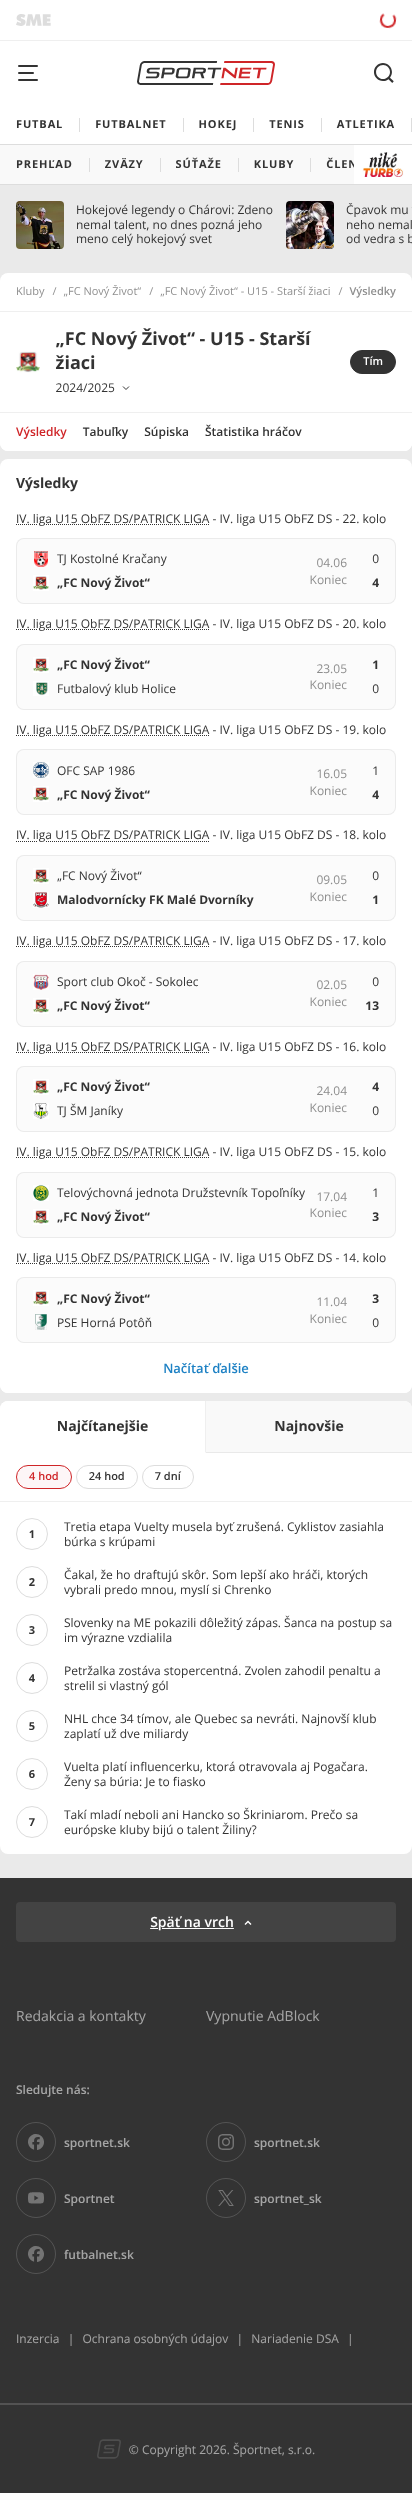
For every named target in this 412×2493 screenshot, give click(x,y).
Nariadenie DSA (295, 2338)
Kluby (30, 292)
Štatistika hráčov (253, 431)
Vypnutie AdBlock (263, 2015)
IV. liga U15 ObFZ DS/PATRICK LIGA (112, 518)
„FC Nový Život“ (103, 292)
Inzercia (37, 2338)
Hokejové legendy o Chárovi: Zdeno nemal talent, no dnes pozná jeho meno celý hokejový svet (174, 224)
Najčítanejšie (102, 1426)
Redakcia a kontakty (81, 2015)
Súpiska (166, 431)
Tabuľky (105, 431)
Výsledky (41, 431)
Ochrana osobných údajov (155, 2338)
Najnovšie (308, 1426)
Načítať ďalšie (206, 1368)
